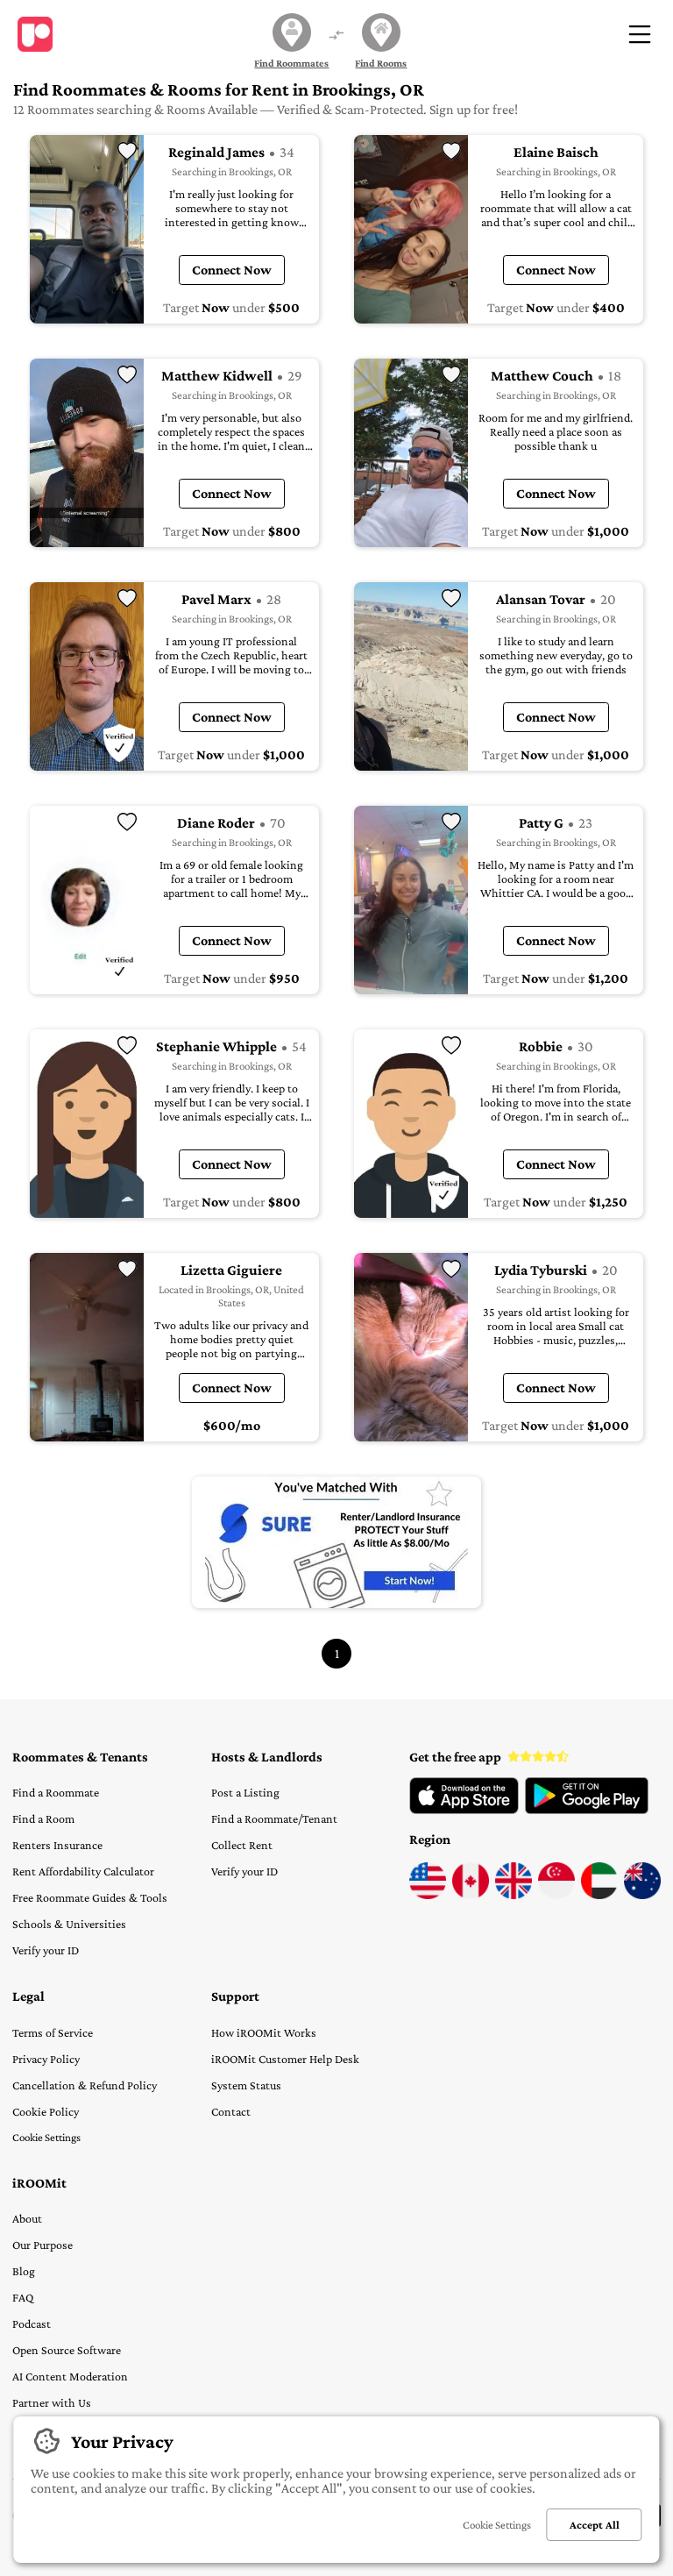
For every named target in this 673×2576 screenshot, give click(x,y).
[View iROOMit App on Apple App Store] (464, 1810)
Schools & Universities (69, 1924)
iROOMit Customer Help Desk (285, 2059)
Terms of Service (53, 2032)
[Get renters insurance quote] (336, 1542)
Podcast (32, 2323)
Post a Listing (245, 1792)
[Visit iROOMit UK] (514, 1895)
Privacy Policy (46, 2059)
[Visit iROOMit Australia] (642, 1895)
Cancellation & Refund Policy (85, 2085)
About (27, 2218)
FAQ (23, 2297)
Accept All (595, 2525)
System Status (246, 2085)
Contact (231, 2111)
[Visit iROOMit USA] (428, 1895)
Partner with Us (52, 2402)
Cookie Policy (46, 2111)
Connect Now (232, 270)
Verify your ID (46, 1950)
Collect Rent (242, 1845)
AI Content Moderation (70, 2376)
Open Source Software (67, 2350)
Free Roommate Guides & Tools (90, 1897)
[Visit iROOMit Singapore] (556, 1895)
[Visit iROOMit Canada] (471, 1895)
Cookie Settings (46, 2137)
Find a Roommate (56, 1792)
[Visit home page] (35, 34)
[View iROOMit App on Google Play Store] (587, 1810)
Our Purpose (43, 2245)
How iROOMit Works (264, 2032)
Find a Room (43, 1818)
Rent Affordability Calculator (83, 1871)
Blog (24, 2271)
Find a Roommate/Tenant (274, 1818)
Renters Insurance (57, 1845)
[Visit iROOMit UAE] (599, 1895)
